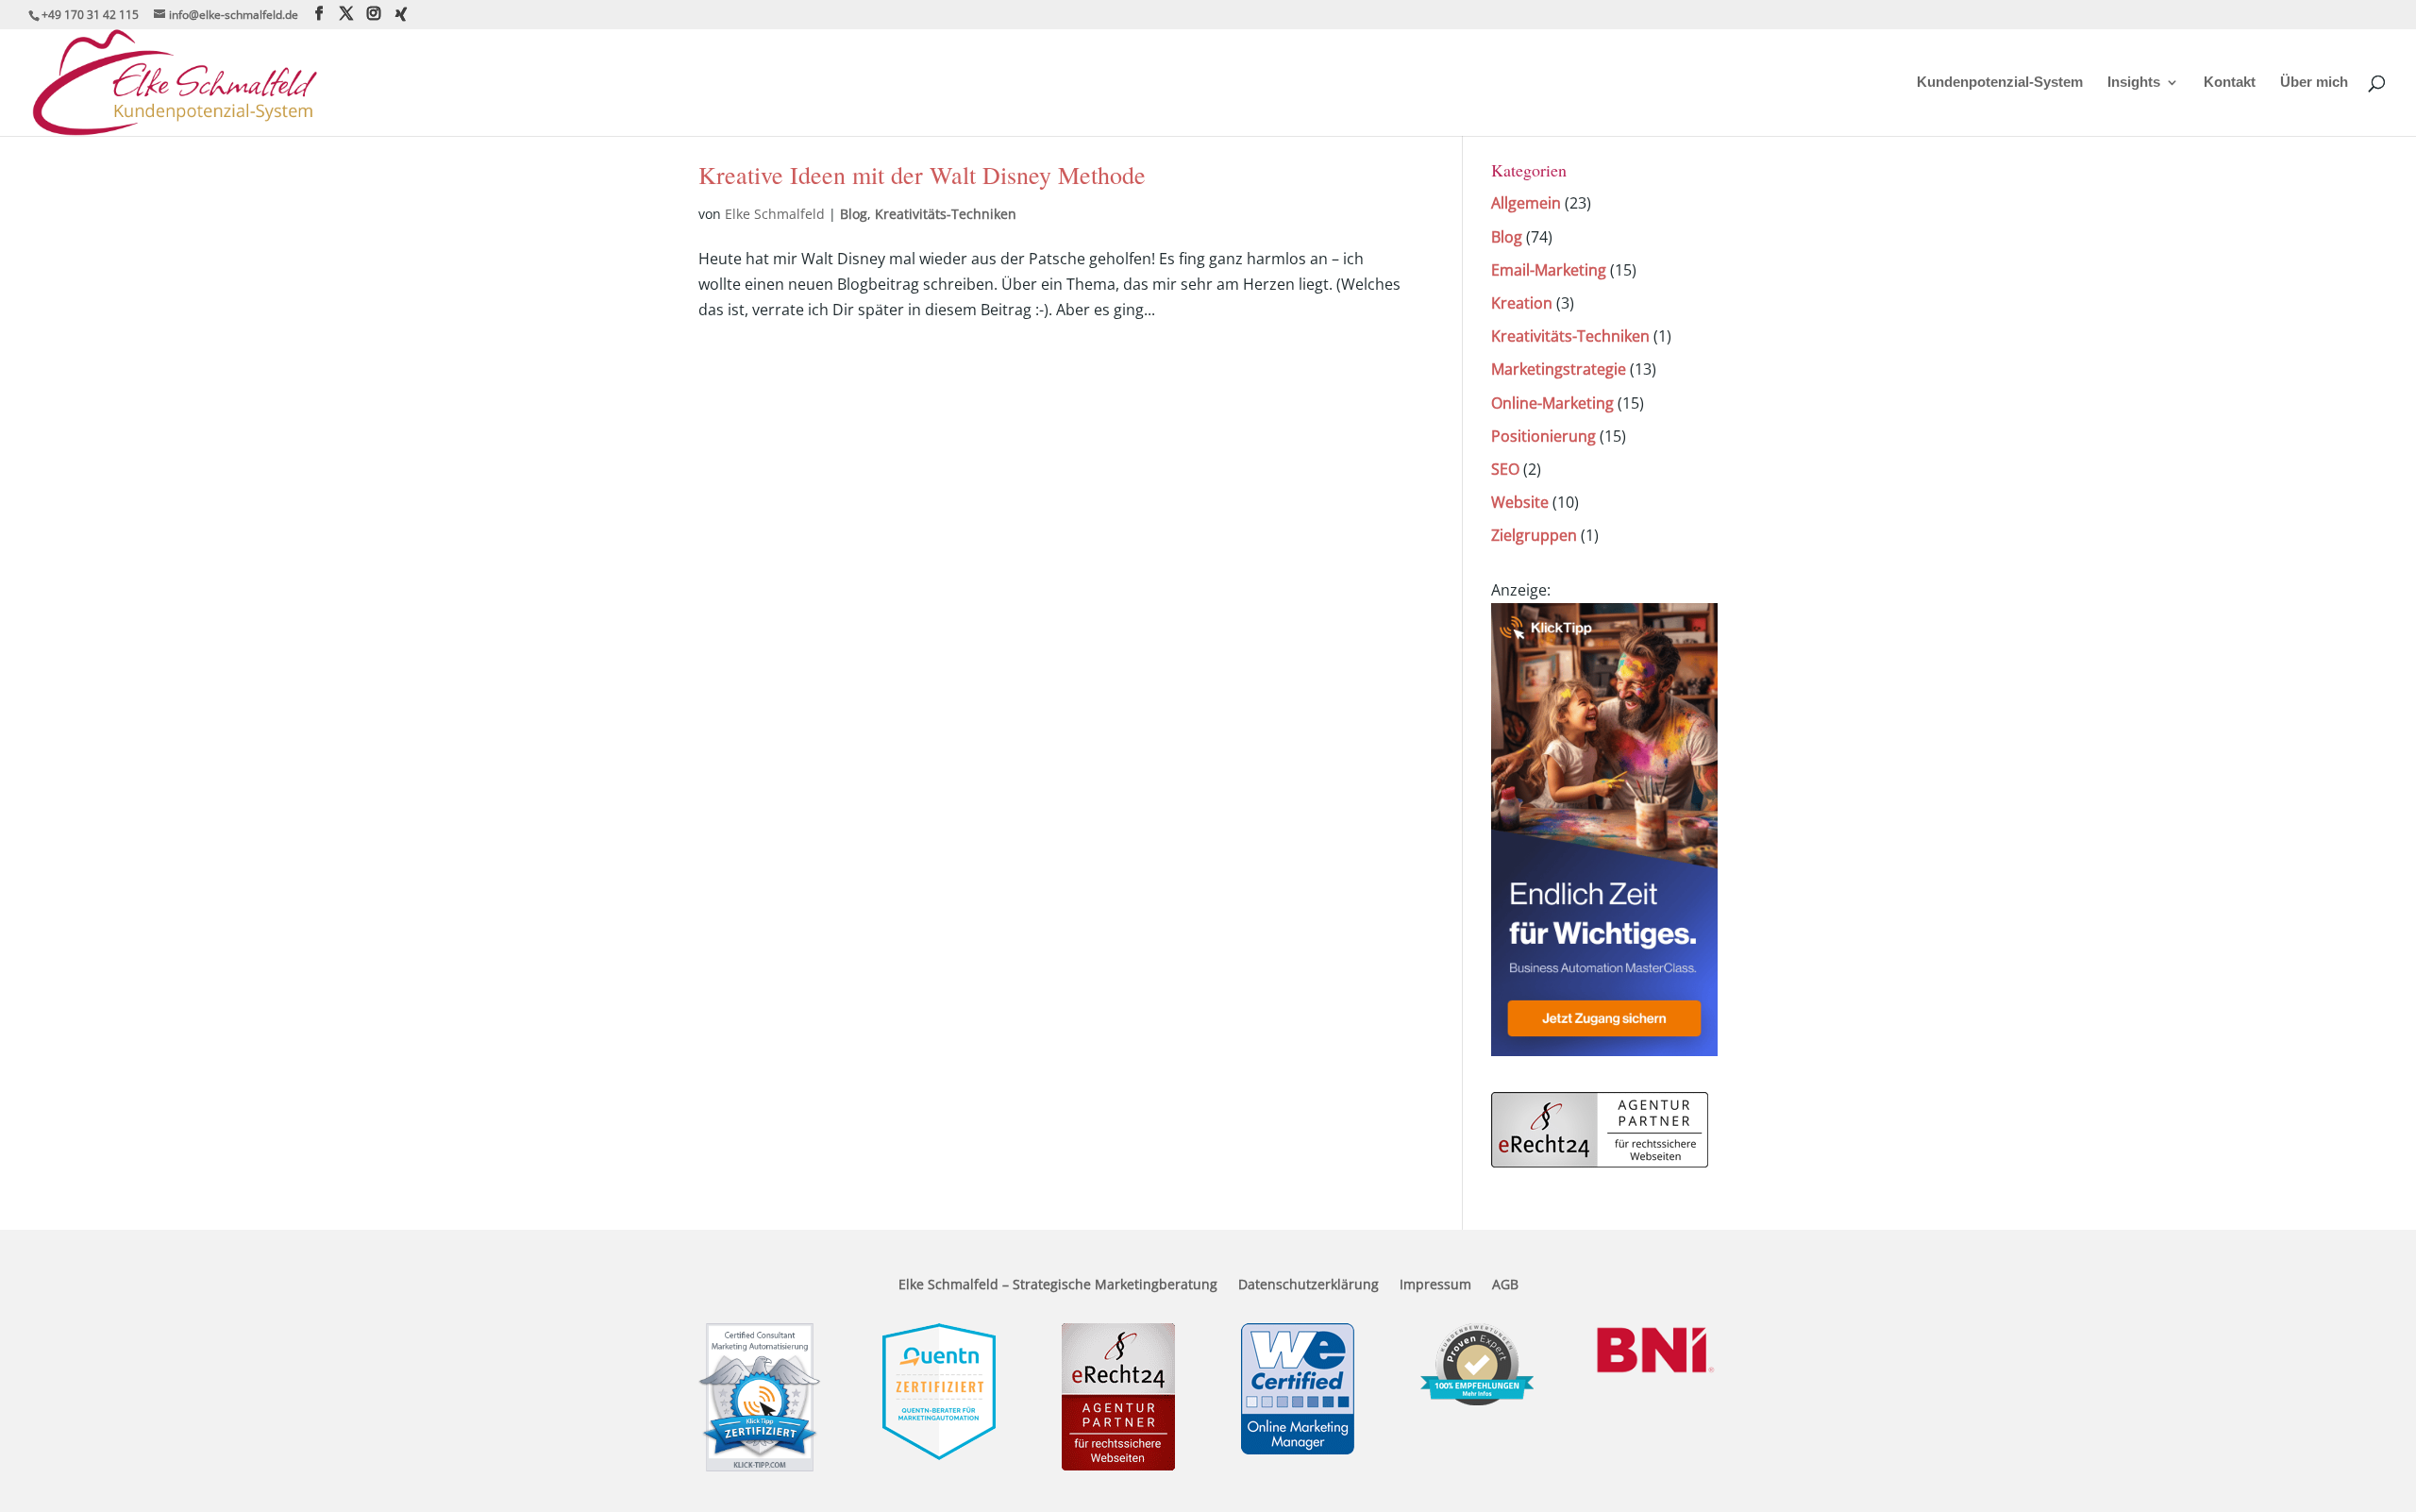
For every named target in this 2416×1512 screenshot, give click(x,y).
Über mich (2314, 83)
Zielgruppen (1534, 535)
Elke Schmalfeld (775, 214)
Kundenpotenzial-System (2000, 83)
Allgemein (1526, 203)
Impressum (1435, 1285)
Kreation (1522, 303)
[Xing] (401, 14)
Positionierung (1544, 436)
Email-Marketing (1549, 270)
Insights (2134, 83)
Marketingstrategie (1559, 369)
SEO (1505, 469)
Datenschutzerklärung (1309, 1285)
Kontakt (2230, 83)
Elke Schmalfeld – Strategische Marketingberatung (1058, 1285)
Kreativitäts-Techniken (946, 214)
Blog (854, 214)
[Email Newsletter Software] (1604, 1050)
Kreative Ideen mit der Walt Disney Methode (922, 175)
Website (1520, 502)
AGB (1505, 1285)
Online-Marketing (1552, 403)
